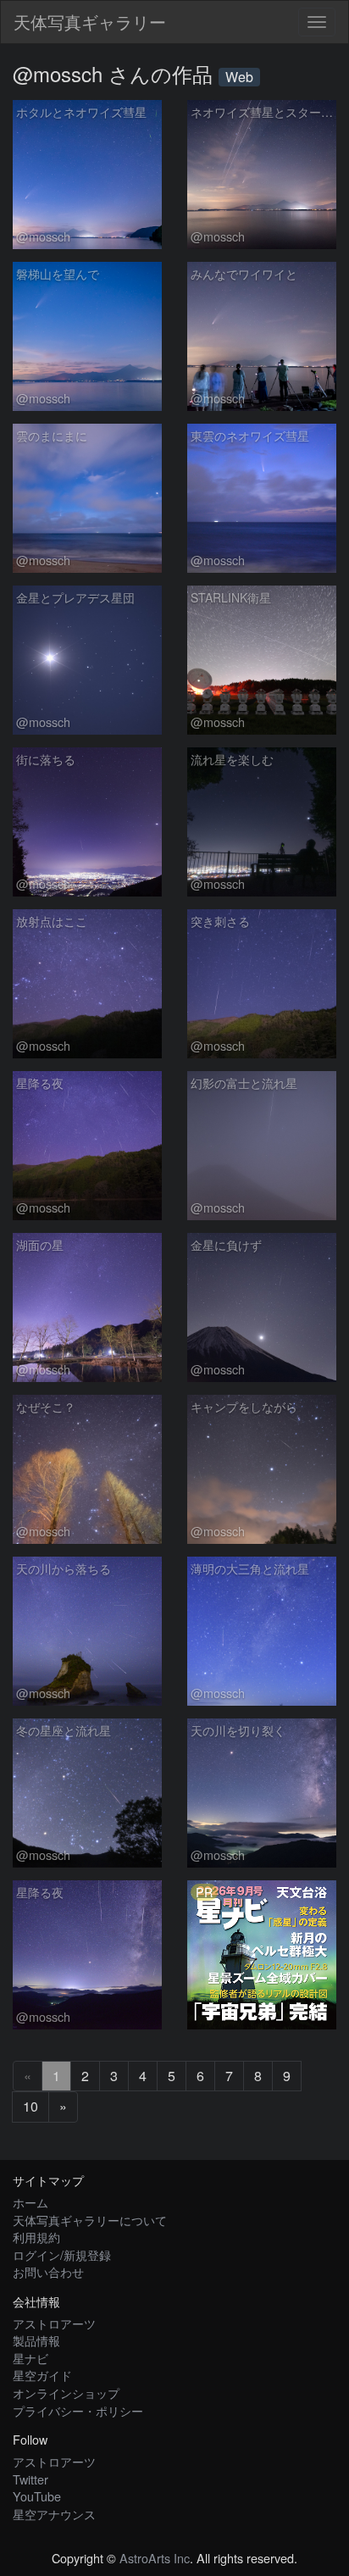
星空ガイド (42, 2375)
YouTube (37, 2496)
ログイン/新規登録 (62, 2254)
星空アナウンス (54, 2514)
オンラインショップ (66, 2393)
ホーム (30, 2202)
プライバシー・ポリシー (78, 2410)
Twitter (30, 2479)
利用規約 (36, 2237)
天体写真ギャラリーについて (90, 2220)
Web (239, 77)
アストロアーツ (54, 2323)
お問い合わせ (48, 2271)
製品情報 (36, 2340)
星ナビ (30, 2358)
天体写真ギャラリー (90, 22)
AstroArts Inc (155, 2558)
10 (30, 2106)
